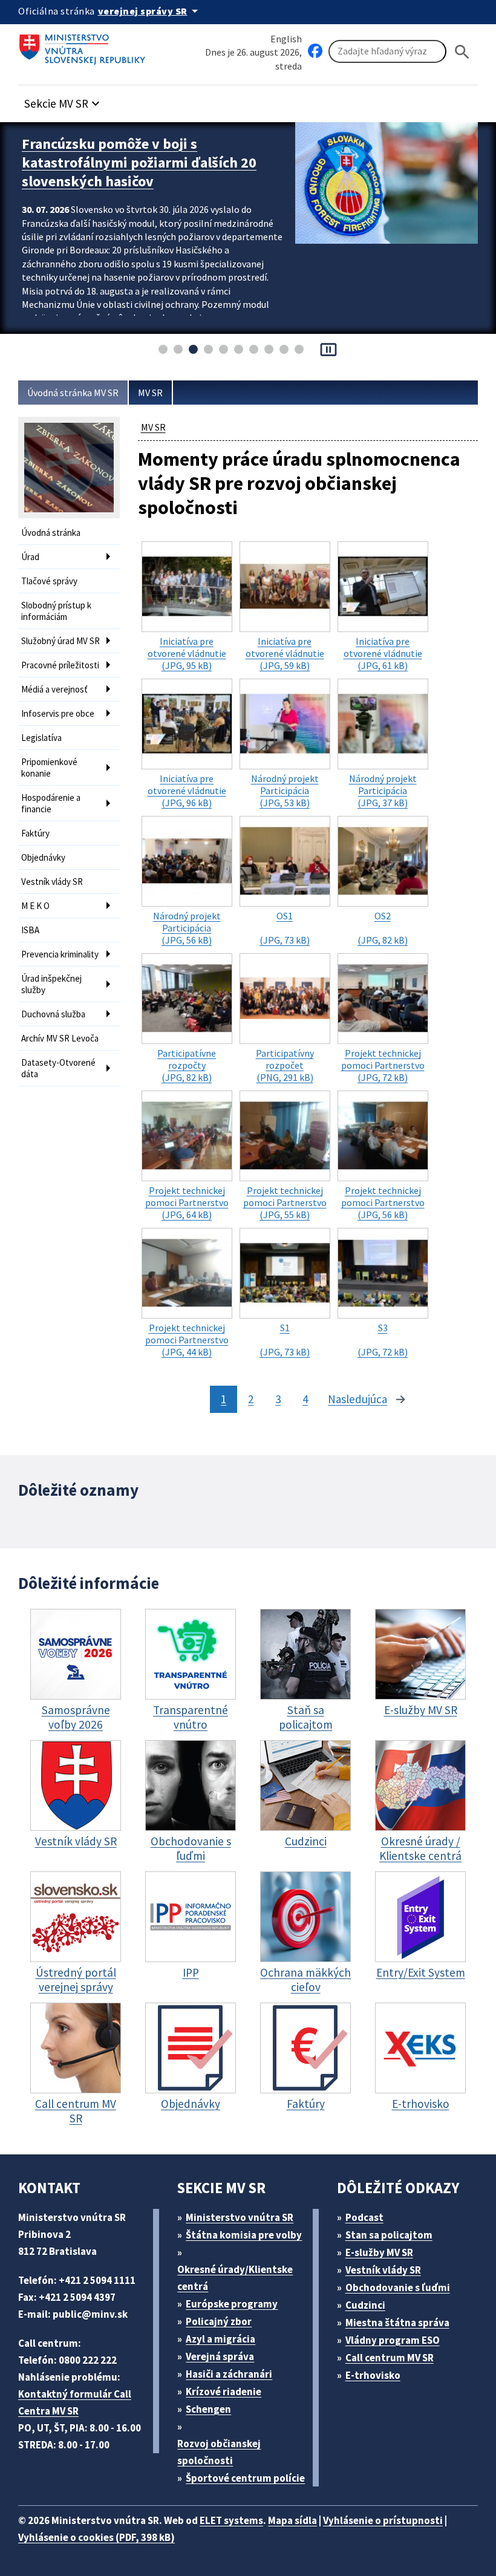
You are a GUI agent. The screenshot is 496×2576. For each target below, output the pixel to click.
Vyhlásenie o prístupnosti (383, 2520)
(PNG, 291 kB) (285, 1065)
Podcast (364, 2217)
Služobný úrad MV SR (60, 641)
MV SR (150, 393)
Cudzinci (365, 2305)
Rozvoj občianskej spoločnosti (219, 2452)
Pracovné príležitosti (60, 665)
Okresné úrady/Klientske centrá (235, 2278)
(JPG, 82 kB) (383, 928)
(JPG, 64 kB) (187, 1202)
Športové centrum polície (245, 2478)
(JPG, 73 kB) (285, 928)
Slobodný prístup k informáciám (56, 611)
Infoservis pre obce (58, 713)
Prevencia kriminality (60, 954)
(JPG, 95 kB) (187, 653)
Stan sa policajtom (389, 2235)
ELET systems (231, 2520)
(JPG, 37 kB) (383, 791)
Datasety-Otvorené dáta (58, 1068)
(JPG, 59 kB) (285, 653)
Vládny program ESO (393, 2340)
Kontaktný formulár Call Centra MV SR (75, 2402)
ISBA (30, 930)
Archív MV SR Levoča (60, 1038)
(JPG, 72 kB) (383, 1065)
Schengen (208, 2409)
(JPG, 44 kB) (187, 1340)
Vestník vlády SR (52, 882)
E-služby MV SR (379, 2252)
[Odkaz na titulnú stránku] (85, 45)
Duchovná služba (53, 1014)
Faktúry (35, 833)
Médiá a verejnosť (54, 689)
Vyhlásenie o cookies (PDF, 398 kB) (96, 2537)
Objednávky (43, 857)
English (286, 39)
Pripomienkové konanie (49, 768)
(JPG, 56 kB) (187, 928)
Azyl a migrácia (220, 2339)
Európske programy (232, 2304)
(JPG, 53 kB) (285, 791)
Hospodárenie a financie (51, 803)
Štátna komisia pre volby (244, 2235)
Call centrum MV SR (390, 2358)
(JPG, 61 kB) (383, 653)
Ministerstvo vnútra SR (240, 2217)
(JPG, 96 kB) (187, 791)
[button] (64, 100)
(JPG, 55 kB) (285, 1202)
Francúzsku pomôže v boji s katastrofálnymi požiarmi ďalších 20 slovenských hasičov (139, 162)
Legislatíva (41, 738)
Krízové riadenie (224, 2392)
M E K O (35, 906)
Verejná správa (220, 2356)
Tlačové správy (49, 581)
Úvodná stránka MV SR (73, 393)
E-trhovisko (373, 2375)
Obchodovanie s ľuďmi (398, 2287)
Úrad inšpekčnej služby (51, 984)
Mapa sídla (292, 2520)
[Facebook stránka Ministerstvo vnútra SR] (315, 51)
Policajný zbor (219, 2321)
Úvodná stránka (51, 533)
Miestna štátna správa (397, 2323)
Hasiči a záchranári (229, 2374)
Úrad (30, 557)
